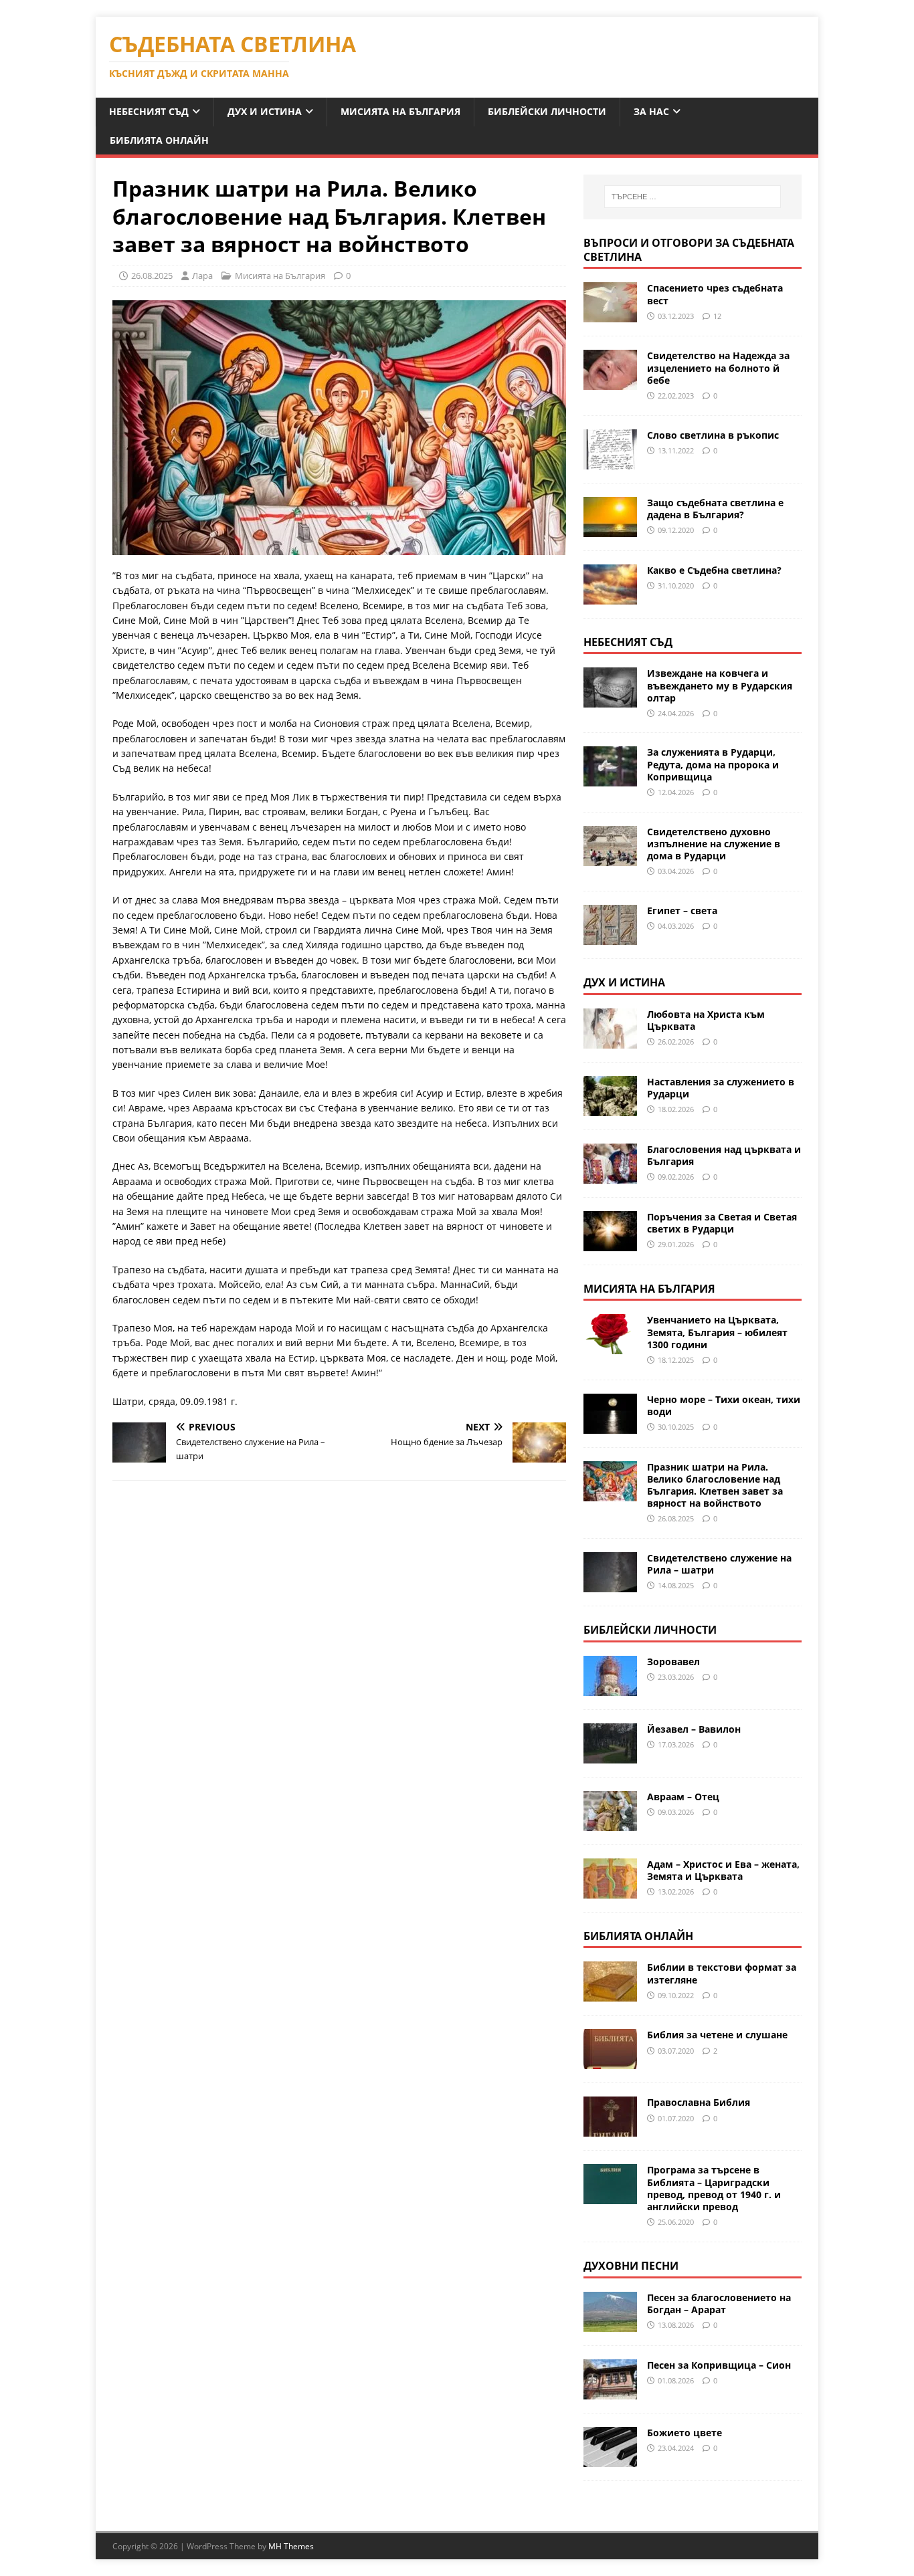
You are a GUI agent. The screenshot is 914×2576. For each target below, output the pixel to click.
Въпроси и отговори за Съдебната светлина (689, 250)
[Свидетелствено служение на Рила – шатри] (610, 1584)
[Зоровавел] (610, 1688)
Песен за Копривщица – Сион (719, 2365)
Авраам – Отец (683, 1797)
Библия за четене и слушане (717, 2035)
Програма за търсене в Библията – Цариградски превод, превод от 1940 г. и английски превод (714, 2188)
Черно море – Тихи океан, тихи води (724, 1405)
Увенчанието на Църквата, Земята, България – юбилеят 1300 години (717, 1332)
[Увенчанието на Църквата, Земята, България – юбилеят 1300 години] (610, 1347)
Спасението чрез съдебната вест (715, 294)
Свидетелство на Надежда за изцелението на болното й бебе (718, 367)
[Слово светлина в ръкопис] (610, 461)
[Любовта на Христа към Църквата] (610, 1040)
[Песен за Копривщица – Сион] (610, 2391)
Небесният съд (149, 111)
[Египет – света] (610, 937)
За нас (651, 111)
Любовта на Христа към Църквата (706, 1020)
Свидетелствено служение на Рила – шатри (719, 1564)
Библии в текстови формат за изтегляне (722, 1973)
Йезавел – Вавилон (694, 1729)
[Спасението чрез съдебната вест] (610, 315)
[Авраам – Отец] (610, 1823)
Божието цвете (684, 2433)
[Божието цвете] (610, 2459)
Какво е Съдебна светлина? (714, 570)
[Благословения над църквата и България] (610, 1175)
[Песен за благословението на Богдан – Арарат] (610, 2324)
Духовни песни (631, 2266)
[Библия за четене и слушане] (610, 2061)
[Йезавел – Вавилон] (610, 1755)
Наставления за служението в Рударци (721, 1088)
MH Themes (291, 2546)
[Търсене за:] (693, 197)
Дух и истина (265, 111)
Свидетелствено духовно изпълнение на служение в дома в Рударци (714, 844)
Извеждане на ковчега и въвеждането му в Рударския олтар (720, 685)
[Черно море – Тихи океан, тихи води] (610, 1425)
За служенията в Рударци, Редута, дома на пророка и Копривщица (713, 764)
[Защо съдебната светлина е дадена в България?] (610, 529)
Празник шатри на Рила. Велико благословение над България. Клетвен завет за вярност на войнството (715, 1485)
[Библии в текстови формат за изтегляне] (610, 1994)
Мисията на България (400, 111)
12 (717, 316)
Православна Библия (699, 2102)
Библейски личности (547, 111)
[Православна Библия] (610, 2129)
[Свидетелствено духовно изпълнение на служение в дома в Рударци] (610, 858)
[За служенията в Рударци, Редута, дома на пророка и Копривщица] (610, 779)
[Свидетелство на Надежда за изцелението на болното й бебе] (610, 382)
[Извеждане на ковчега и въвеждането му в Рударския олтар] (610, 700)
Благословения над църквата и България (724, 1155)
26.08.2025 (152, 276)
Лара (202, 276)
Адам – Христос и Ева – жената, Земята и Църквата (723, 1870)
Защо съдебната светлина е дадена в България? (715, 509)
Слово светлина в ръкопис (713, 435)
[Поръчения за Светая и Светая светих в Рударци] (610, 1243)
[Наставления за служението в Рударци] (610, 1108)
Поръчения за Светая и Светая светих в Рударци (722, 1223)
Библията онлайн (159, 140)
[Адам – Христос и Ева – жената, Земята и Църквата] (610, 1890)
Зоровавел (673, 1661)
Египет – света (682, 910)
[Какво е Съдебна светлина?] (610, 596)
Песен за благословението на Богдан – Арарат (719, 2303)
